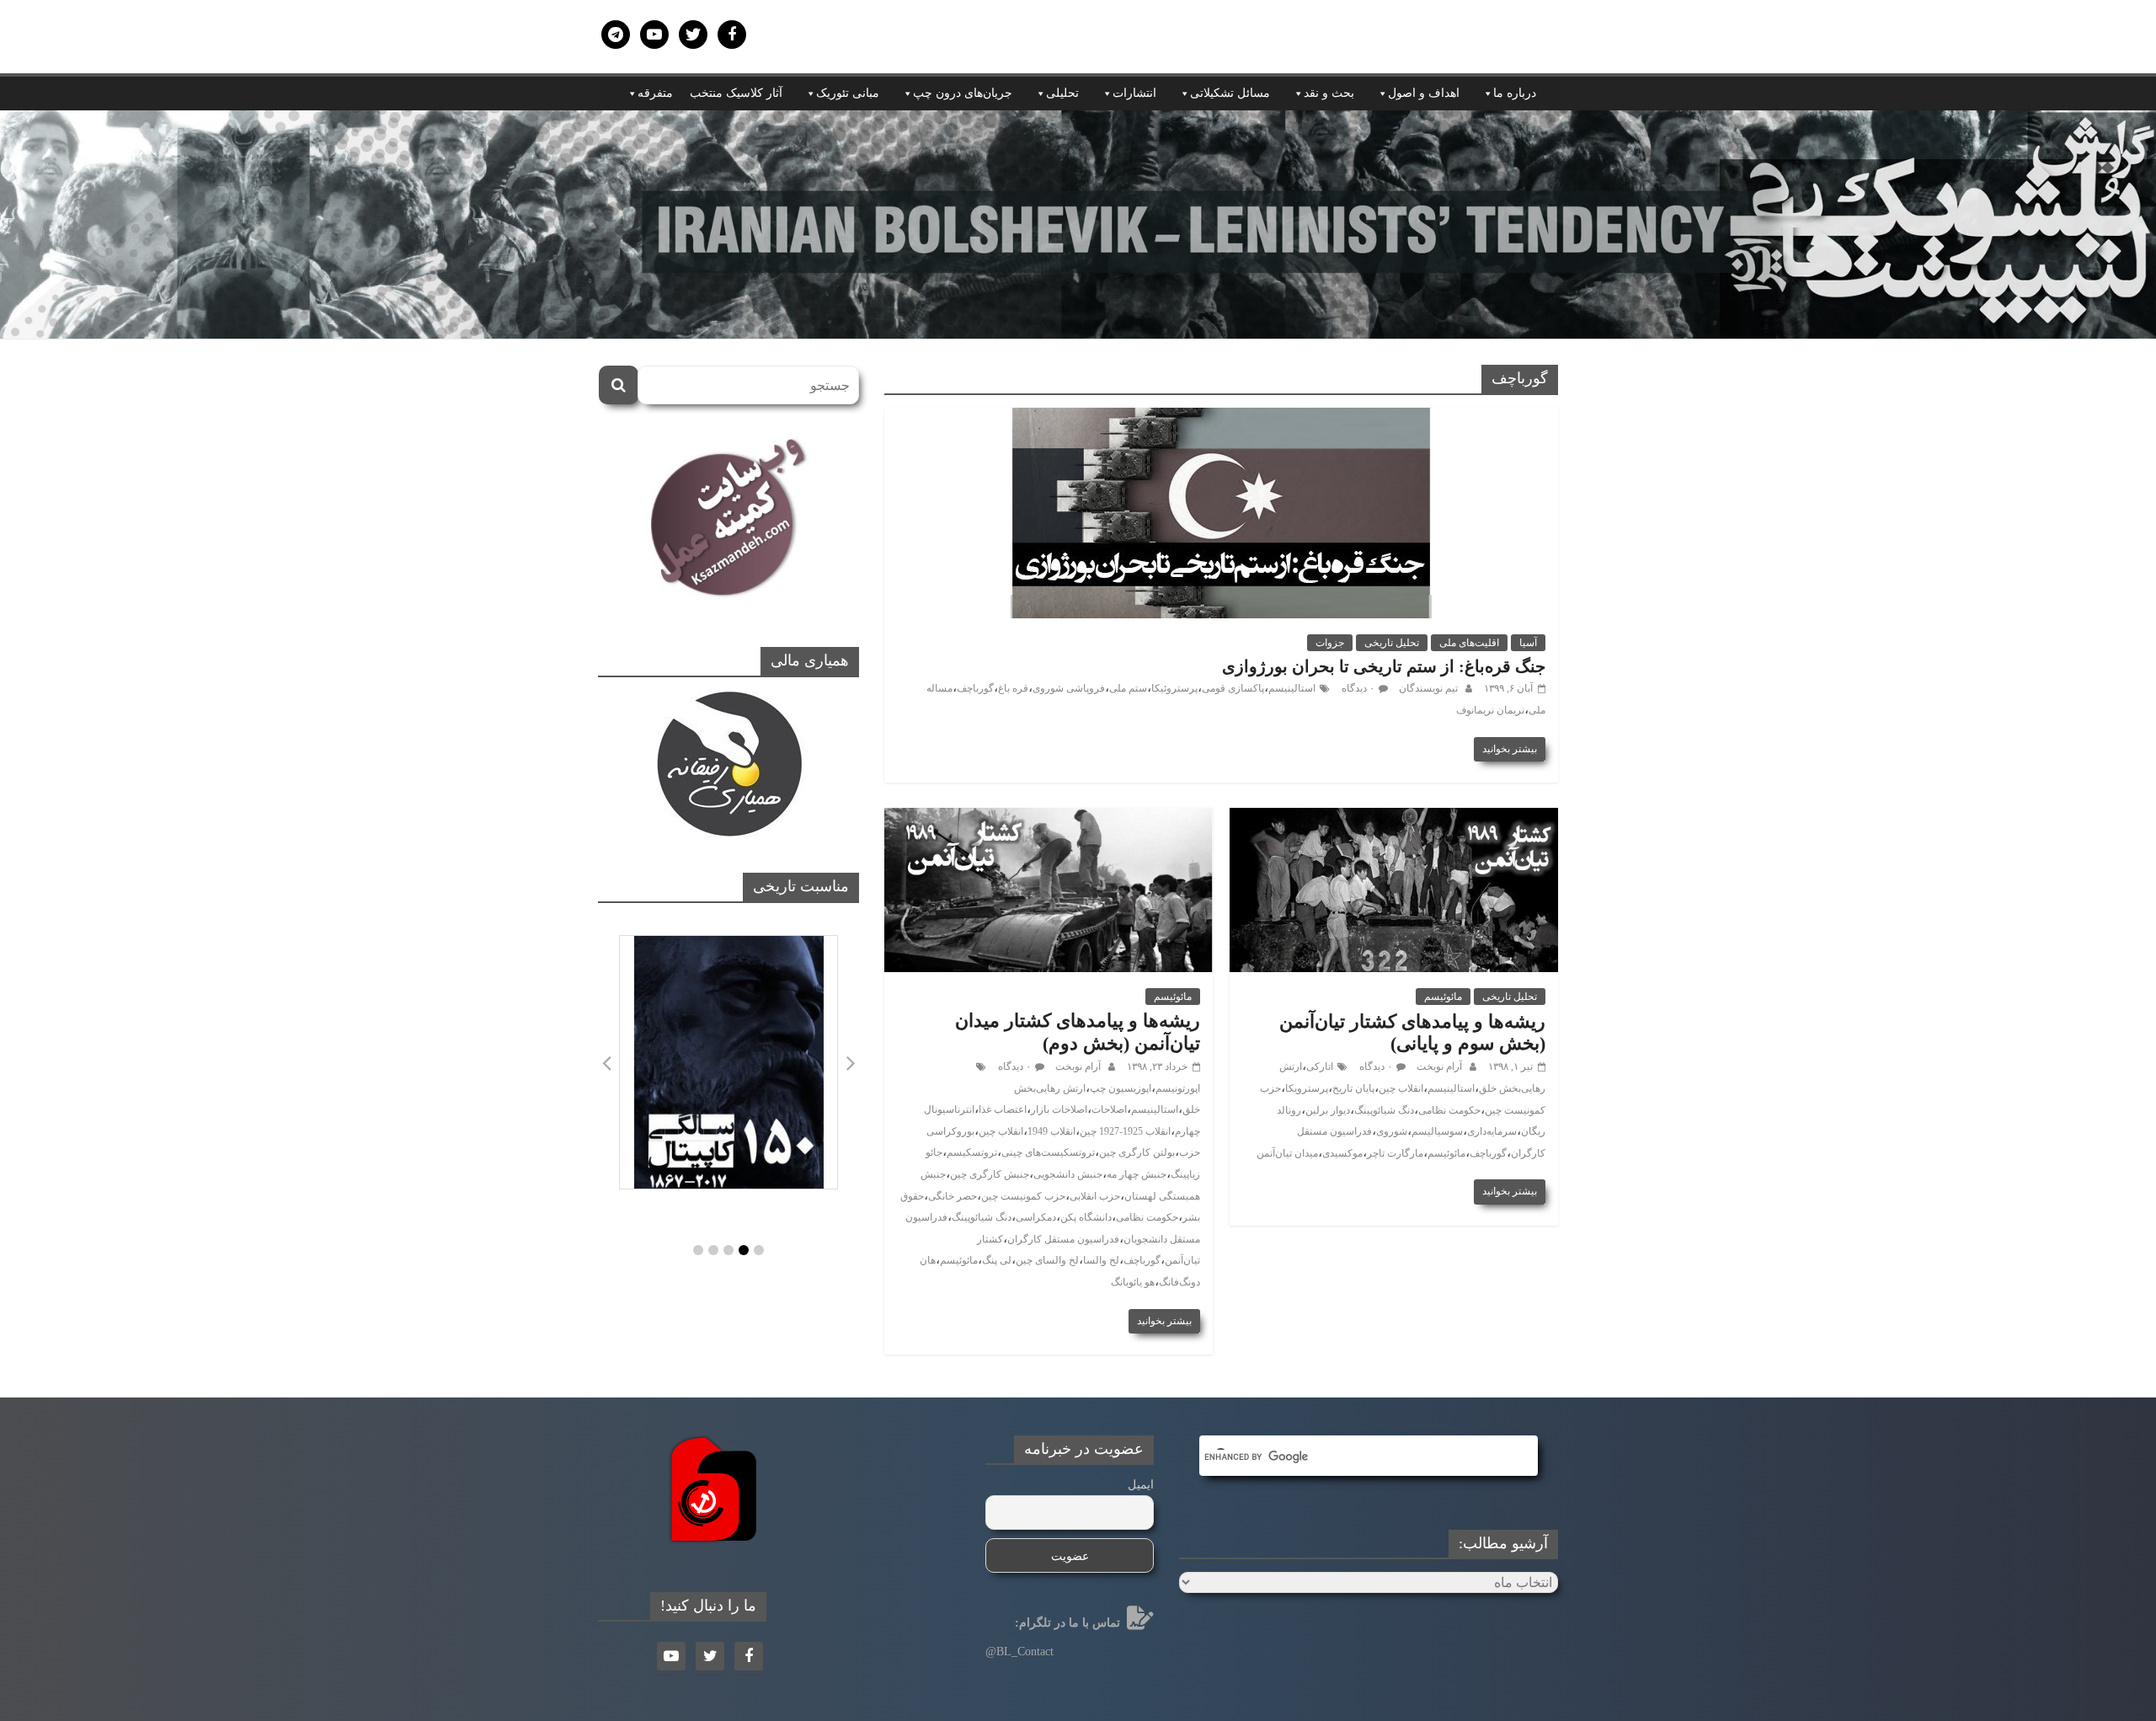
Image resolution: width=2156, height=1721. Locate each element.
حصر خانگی (953, 1196)
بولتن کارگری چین (1137, 1152)
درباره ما (1515, 93)
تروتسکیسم (972, 1152)
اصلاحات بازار (1059, 1109)
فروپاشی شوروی (1069, 688)
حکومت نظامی (1449, 1110)
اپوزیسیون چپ (1121, 1088)
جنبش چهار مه (1137, 1174)
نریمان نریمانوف (1490, 710)
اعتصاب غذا (1003, 1109)
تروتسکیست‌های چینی (1048, 1152)
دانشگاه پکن (1086, 1217)
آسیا (1528, 643)
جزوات (1330, 643)
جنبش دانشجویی (1068, 1174)
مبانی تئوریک (848, 93)
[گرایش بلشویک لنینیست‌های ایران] (1078, 121)
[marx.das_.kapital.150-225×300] (728, 1062)
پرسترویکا (1307, 1088)
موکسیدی (1342, 1153)
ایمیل (1141, 1485)
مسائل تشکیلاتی (1230, 93)
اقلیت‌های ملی (1469, 643)
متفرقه (655, 93)
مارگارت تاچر (1395, 1153)
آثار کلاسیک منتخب (736, 93)
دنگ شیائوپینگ (1384, 1110)
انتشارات (1134, 93)
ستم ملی (1128, 688)
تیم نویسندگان (1427, 688)
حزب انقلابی (1095, 1196)
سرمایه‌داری (1492, 1131)
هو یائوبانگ (1133, 1282)
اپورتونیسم (1178, 1088)
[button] (698, 1250)
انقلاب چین (1401, 1088)
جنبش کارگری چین (990, 1174)
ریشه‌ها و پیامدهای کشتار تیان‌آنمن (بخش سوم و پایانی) (1412, 1032)
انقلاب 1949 (1051, 1131)
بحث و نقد (1329, 93)
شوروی (1392, 1131)
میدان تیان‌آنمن (1287, 1153)
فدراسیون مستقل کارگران (1063, 1239)
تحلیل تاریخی (1392, 643)
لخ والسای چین (1047, 1260)
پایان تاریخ (1353, 1088)
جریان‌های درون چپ (963, 93)
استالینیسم (1292, 688)
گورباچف (975, 688)
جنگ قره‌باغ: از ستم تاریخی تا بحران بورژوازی (1384, 666)
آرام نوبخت (1438, 1066)
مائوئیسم (1443, 997)
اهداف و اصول (1424, 93)
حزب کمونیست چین (1023, 1196)
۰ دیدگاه (1358, 688)
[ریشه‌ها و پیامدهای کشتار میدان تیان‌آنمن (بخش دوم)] (1049, 818)
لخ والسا (1101, 1260)
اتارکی (1320, 1066)
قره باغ (1013, 688)
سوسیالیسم (1437, 1131)
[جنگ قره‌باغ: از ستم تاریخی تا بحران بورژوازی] (1221, 418)
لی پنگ (997, 1260)
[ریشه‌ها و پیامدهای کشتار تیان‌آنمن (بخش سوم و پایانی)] (1394, 818)
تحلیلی (1062, 93)
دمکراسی (1036, 1217)
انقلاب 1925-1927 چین (1125, 1131)
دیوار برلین (1328, 1110)
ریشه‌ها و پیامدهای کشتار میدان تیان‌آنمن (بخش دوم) (1078, 1032)
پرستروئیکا (1174, 688)
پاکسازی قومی (1233, 688)
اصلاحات (1109, 1109)
